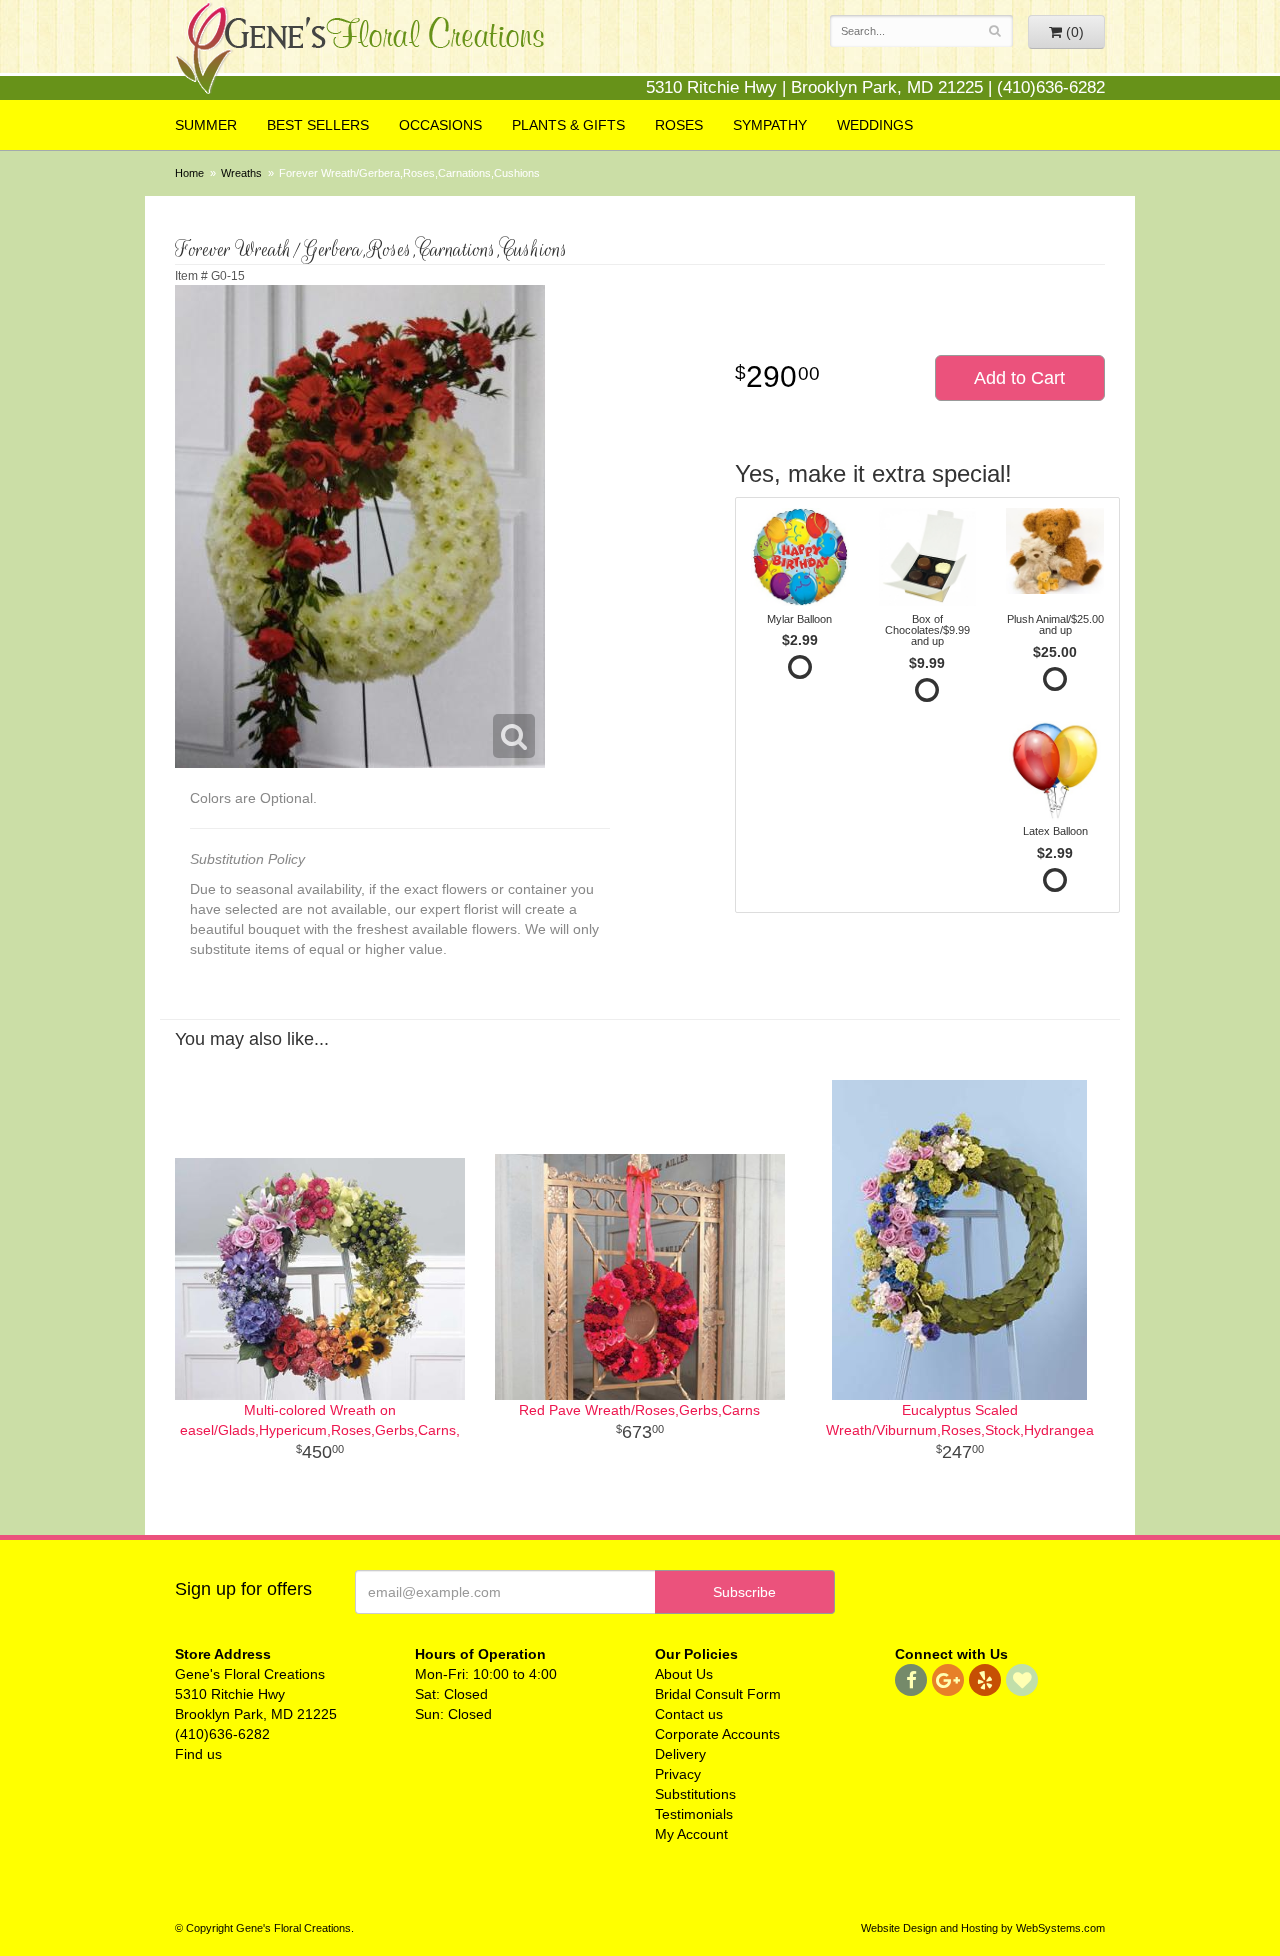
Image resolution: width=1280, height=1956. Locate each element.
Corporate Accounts (717, 1734)
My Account (691, 1834)
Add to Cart (1019, 378)
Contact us (689, 1714)
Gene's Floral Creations (360, 51)
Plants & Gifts (568, 125)
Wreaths (241, 173)
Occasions (440, 125)
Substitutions (695, 1794)
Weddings (875, 125)
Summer (206, 125)
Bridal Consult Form (718, 1694)
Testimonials (694, 1814)
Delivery (680, 1754)
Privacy (678, 1774)
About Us (684, 1674)
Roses (679, 125)
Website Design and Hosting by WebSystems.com (983, 1928)
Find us (198, 1754)
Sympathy (770, 125)
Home (189, 173)
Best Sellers (318, 125)
